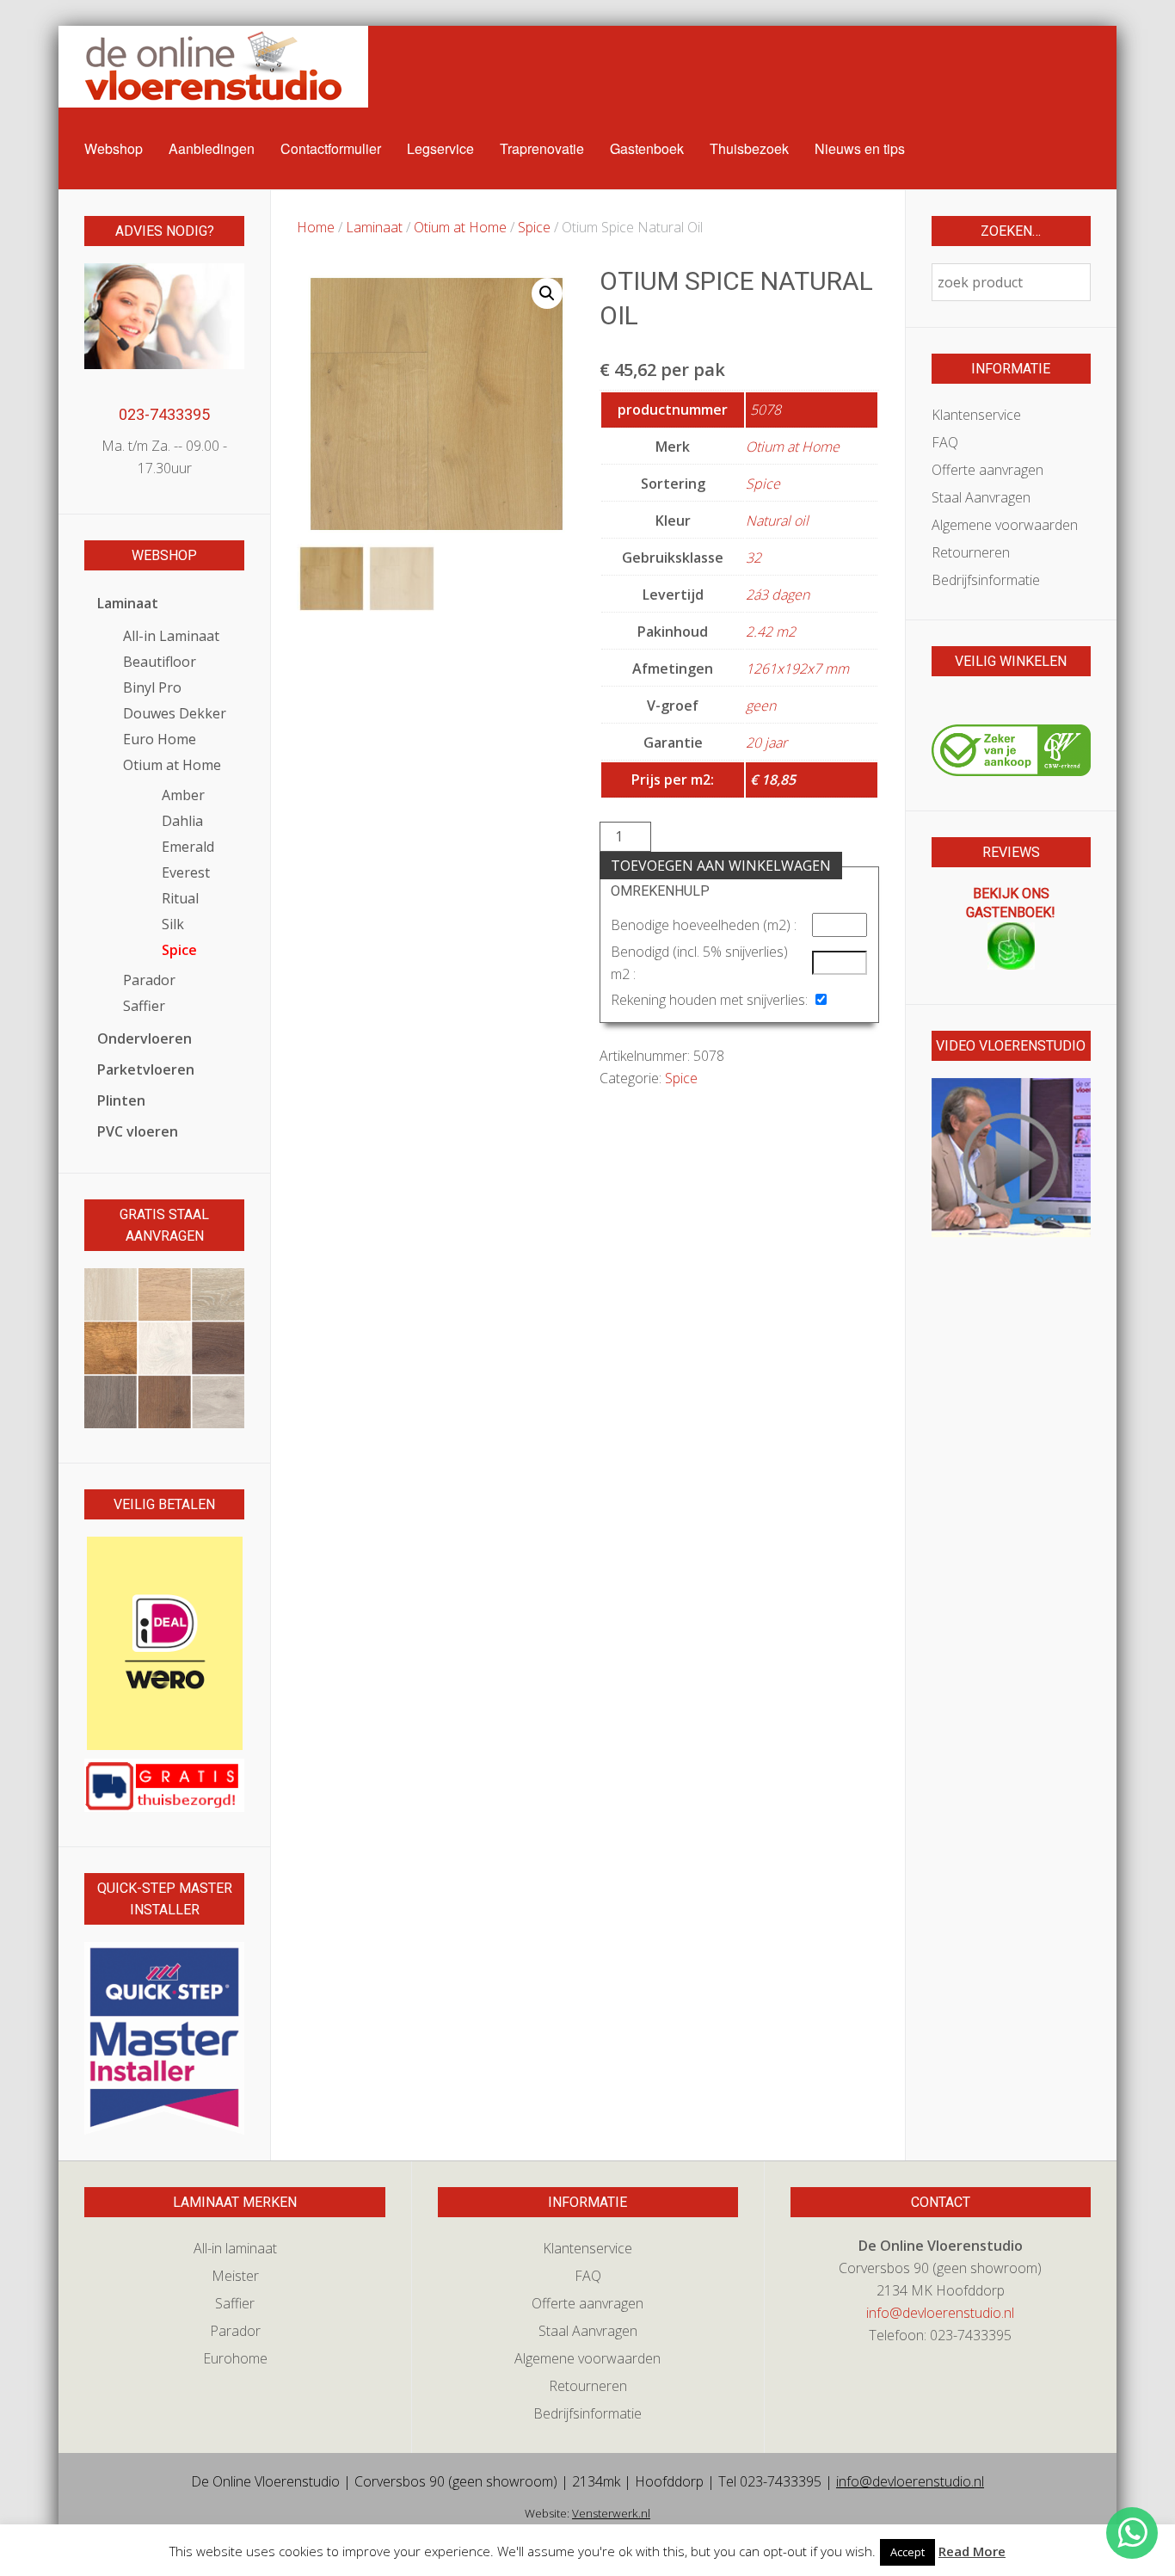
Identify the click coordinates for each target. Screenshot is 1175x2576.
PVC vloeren (138, 1131)
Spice (534, 227)
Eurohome (235, 2358)
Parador (149, 980)
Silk (173, 924)
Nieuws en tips (860, 148)
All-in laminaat (235, 2248)
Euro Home (160, 739)
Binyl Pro (152, 687)
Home (316, 227)
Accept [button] (907, 2552)
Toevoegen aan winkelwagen (721, 866)
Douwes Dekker (175, 713)
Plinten (121, 1100)
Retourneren (971, 552)
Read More (972, 2551)
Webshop (114, 148)
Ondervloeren (145, 1038)
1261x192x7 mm (797, 669)
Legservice (440, 148)
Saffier (144, 1006)
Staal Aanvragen (981, 497)
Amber (183, 795)
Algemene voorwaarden (1005, 525)
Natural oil (777, 521)
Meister (235, 2276)
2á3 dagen (778, 595)
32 (754, 558)
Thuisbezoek (749, 148)
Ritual (180, 898)
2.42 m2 (771, 632)
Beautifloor (160, 662)
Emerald (188, 847)
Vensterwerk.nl (611, 2513)
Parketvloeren (146, 1069)
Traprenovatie (542, 148)
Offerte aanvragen (987, 470)
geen (761, 706)
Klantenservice (976, 415)
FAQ (945, 442)
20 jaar (766, 743)
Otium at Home (460, 227)
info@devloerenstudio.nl (940, 2313)
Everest (186, 872)
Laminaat (374, 227)
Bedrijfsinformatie (986, 580)
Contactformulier (331, 148)
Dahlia (182, 821)
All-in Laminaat (171, 636)
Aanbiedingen (212, 148)
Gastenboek (647, 148)
